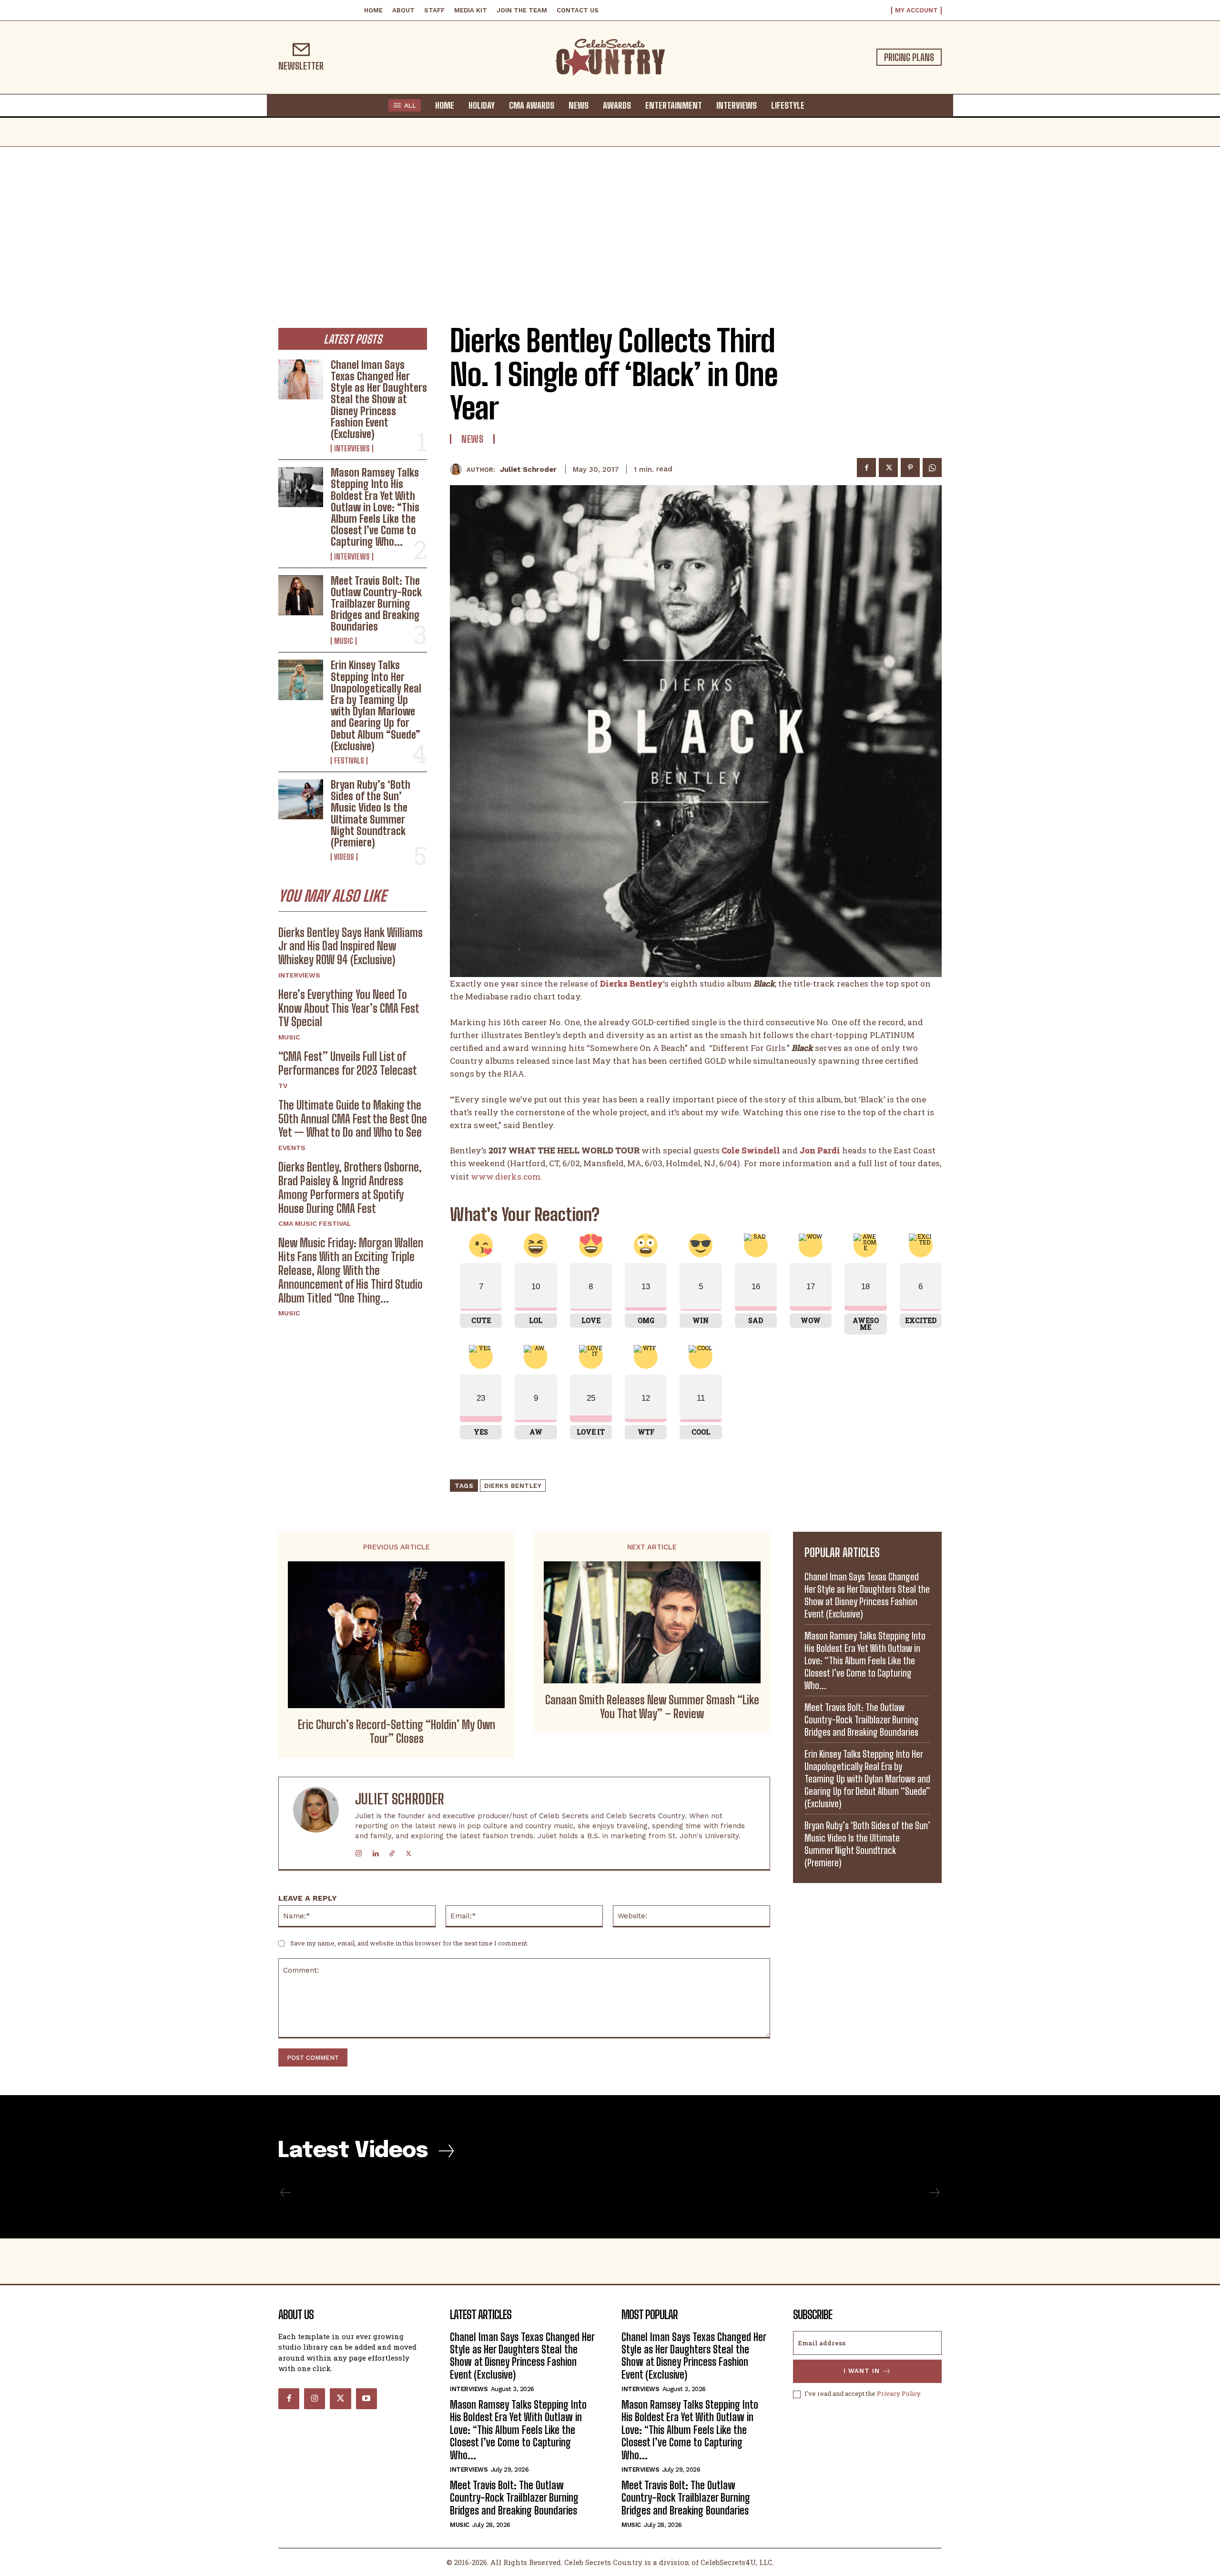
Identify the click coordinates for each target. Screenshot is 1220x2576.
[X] (888, 468)
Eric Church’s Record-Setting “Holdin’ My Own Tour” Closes (396, 1732)
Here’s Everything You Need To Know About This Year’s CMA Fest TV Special (349, 1008)
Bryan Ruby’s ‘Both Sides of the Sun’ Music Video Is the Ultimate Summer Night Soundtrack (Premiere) (371, 814)
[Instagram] (359, 1851)
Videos (344, 857)
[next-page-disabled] (934, 2193)
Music (344, 641)
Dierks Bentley (513, 1486)
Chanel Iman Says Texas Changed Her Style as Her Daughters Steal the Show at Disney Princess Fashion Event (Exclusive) (379, 399)
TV (283, 1086)
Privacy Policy (899, 2393)
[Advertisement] (610, 218)
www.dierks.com (506, 1176)
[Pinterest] (910, 468)
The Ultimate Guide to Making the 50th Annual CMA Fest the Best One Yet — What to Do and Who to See (353, 1119)
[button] (821, 105)
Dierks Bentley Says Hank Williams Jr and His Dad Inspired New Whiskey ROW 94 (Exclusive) (351, 946)
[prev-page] (286, 2193)
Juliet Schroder (528, 469)
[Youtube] (366, 2399)
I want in (862, 2371)
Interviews (352, 448)
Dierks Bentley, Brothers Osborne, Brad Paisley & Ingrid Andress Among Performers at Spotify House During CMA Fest (350, 1187)
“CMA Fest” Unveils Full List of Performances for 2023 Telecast (348, 1063)
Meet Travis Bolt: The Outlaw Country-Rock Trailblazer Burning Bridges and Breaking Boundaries (376, 604)
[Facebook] (866, 468)
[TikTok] (392, 1851)
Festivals (349, 761)
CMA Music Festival (315, 1223)
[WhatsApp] (932, 468)
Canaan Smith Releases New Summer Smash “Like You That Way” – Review (652, 1707)
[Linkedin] (375, 1851)
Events (292, 1148)
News (472, 439)
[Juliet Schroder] (458, 469)
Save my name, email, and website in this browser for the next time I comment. (409, 1943)
